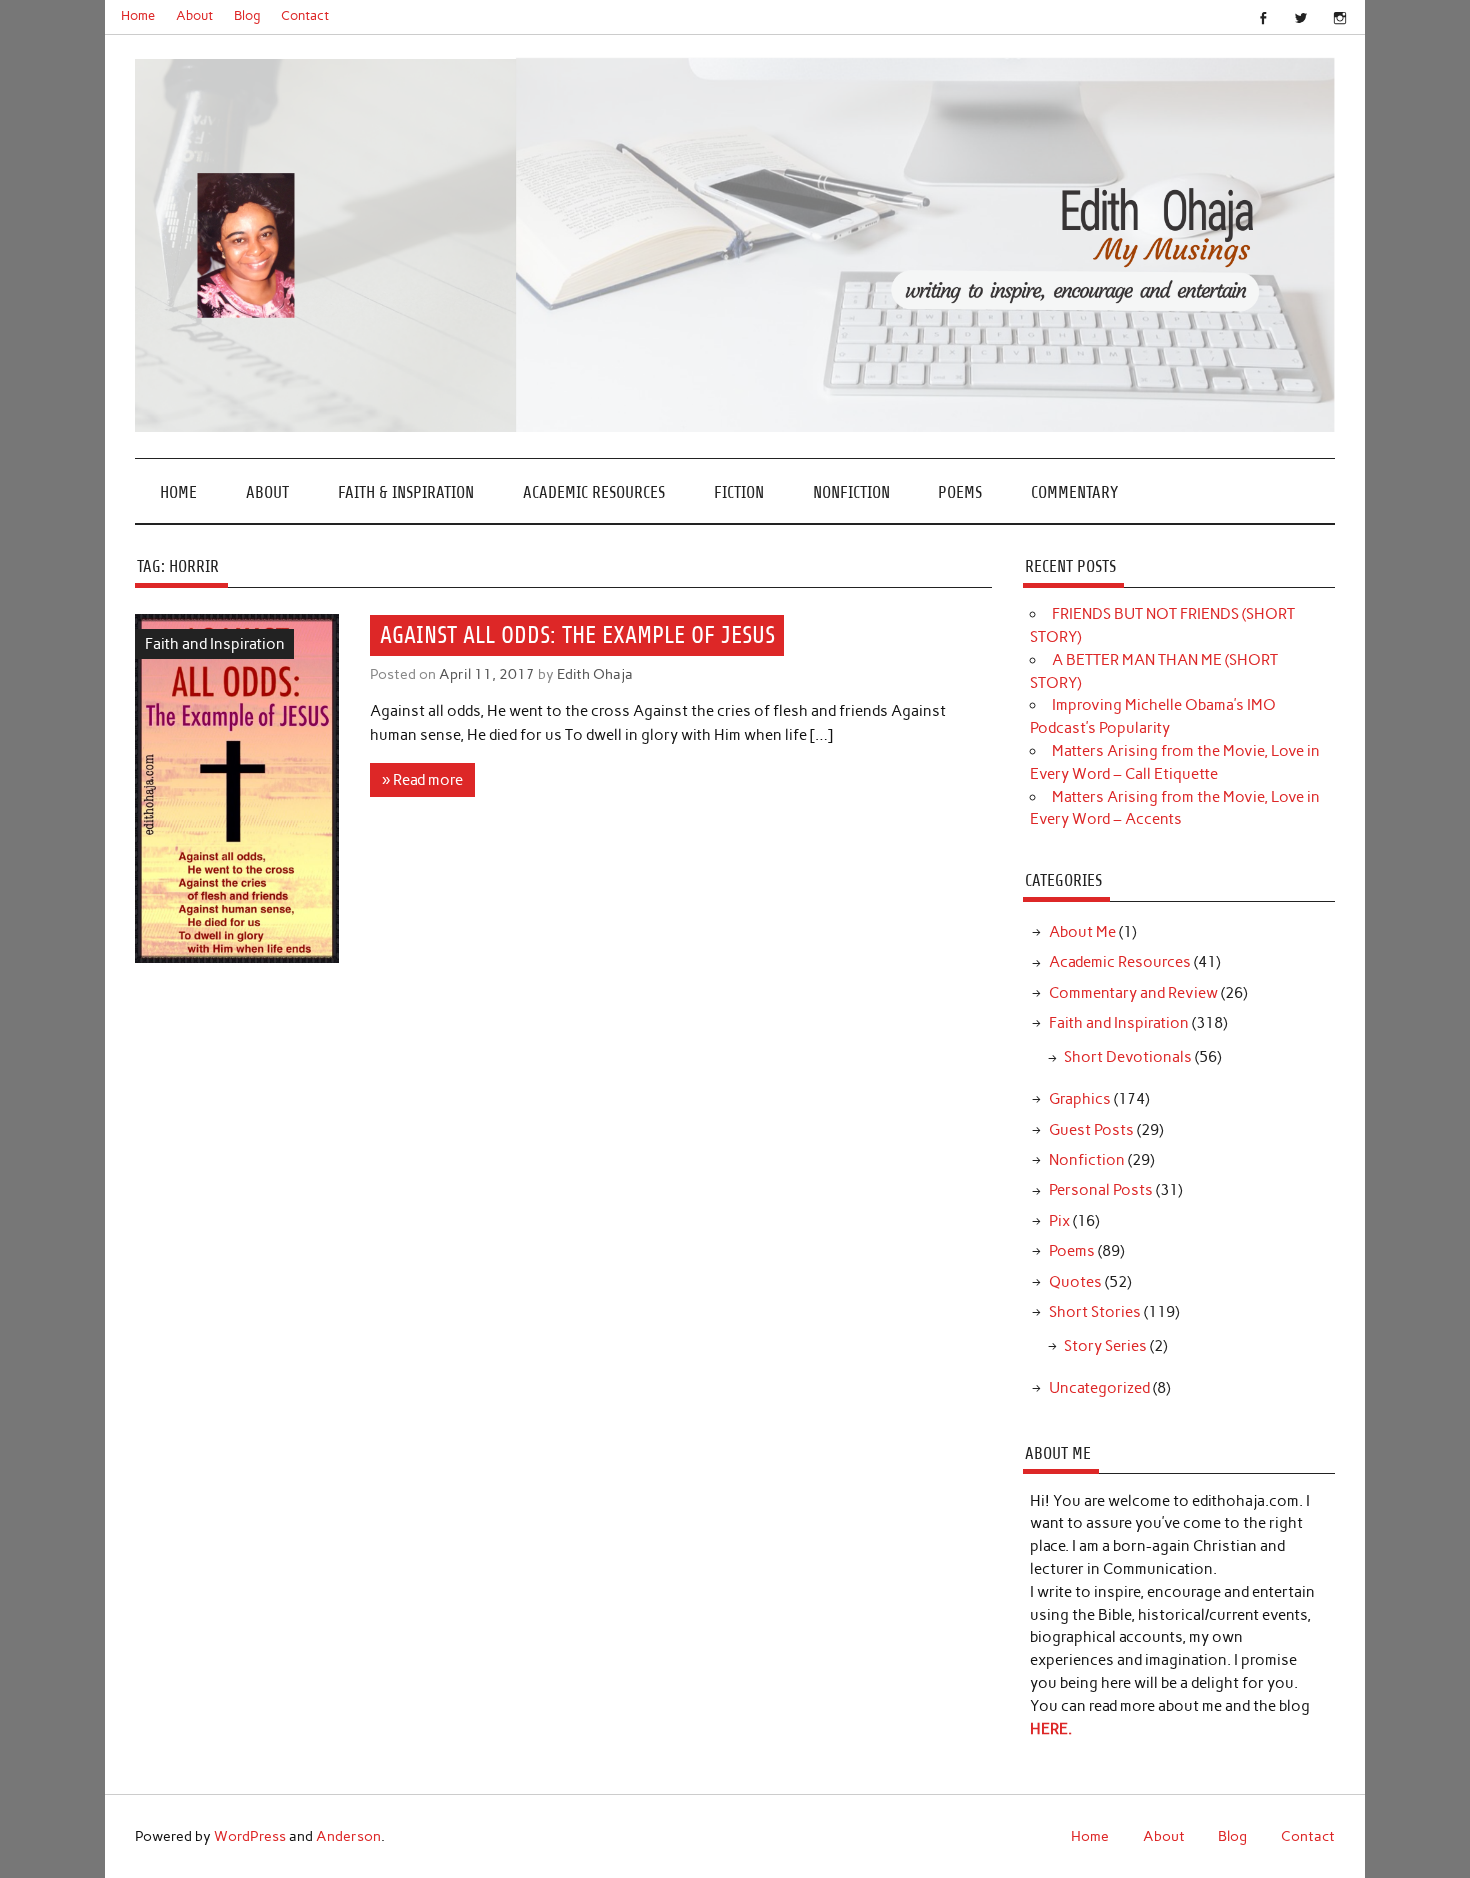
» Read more (422, 780)
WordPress (250, 1836)
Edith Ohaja (595, 674)
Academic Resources (594, 492)
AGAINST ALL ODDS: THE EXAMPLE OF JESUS (577, 635)
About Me (1082, 932)
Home (138, 15)
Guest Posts (1091, 1130)
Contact (305, 15)
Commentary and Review (1133, 993)
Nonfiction (851, 492)
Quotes (1075, 1282)
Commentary (1074, 492)
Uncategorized (1099, 1388)
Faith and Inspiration (215, 644)
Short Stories (1095, 1312)
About (194, 15)
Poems (960, 492)
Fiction (739, 492)
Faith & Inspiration (406, 492)
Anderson (348, 1836)
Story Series (1105, 1346)
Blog (247, 15)
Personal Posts (1101, 1190)
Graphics (1080, 1099)
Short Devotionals (1128, 1057)
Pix (1059, 1221)
